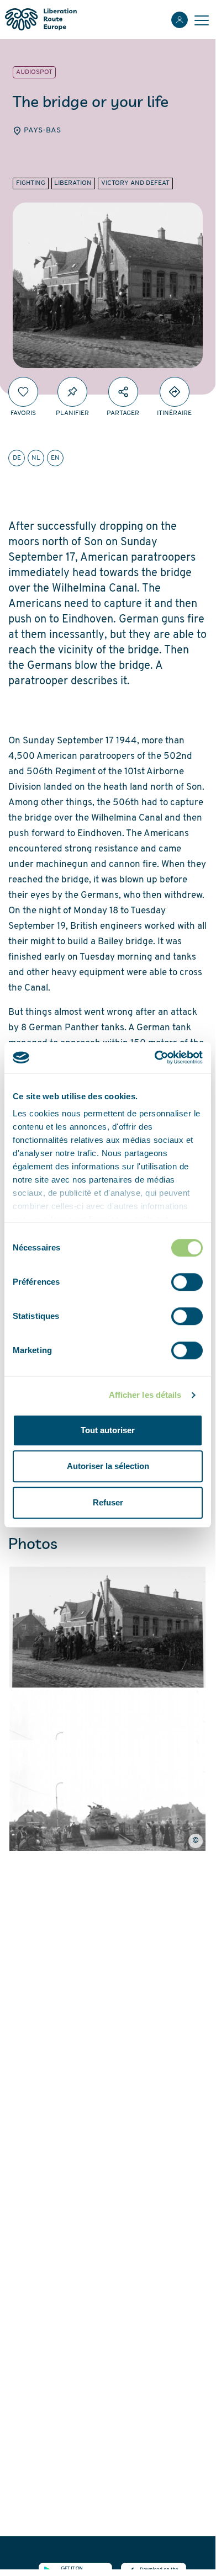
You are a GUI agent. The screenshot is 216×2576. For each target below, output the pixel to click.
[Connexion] (180, 20)
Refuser (108, 1502)
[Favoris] (23, 392)
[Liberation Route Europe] (41, 20)
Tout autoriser (108, 1430)
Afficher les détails (145, 1395)
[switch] (187, 1282)
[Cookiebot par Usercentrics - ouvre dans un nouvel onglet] (155, 1057)
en (55, 458)
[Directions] (175, 392)
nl (36, 458)
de (17, 458)
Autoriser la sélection (108, 1466)
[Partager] (123, 392)
